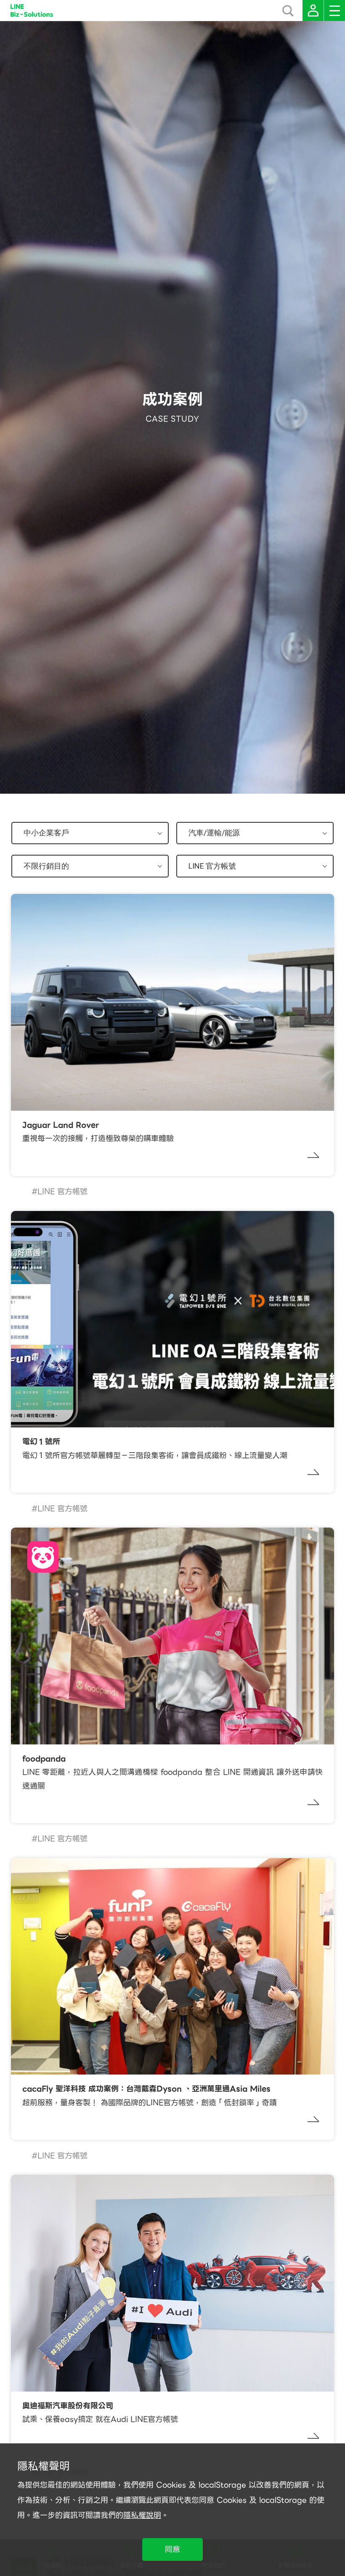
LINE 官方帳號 (62, 1191)
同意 (172, 2549)
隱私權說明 (142, 2515)
